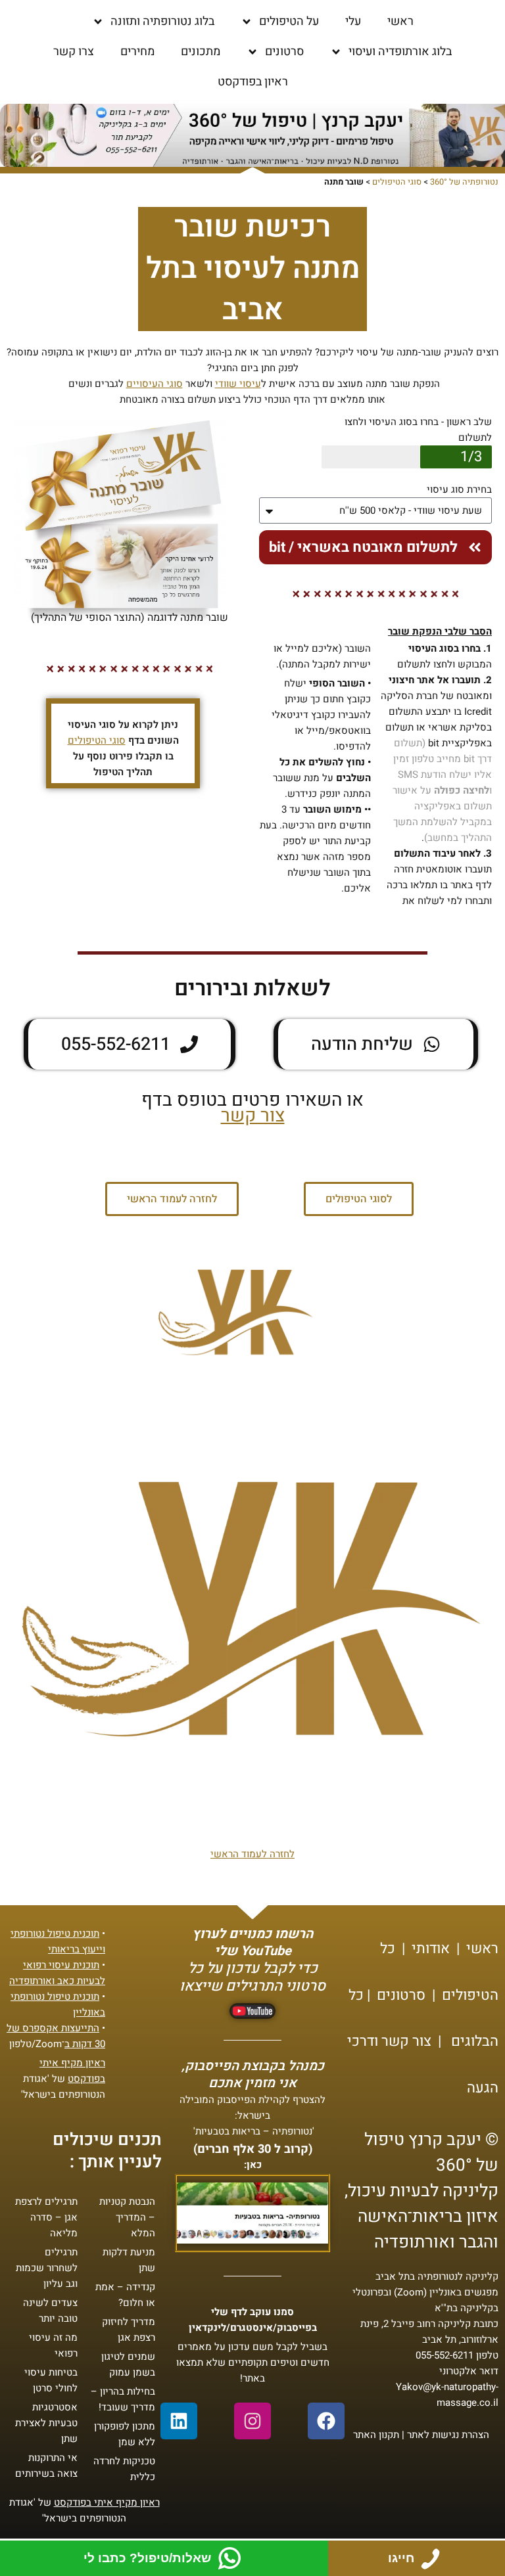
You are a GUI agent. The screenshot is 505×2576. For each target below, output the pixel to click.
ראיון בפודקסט (253, 82)
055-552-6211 (445, 2355)
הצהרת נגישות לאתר (448, 2435)
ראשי (400, 21)
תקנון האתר (376, 2435)
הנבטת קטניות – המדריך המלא (127, 2217)
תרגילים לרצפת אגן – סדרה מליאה (46, 2217)
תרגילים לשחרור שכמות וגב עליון (47, 2268)
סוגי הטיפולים (397, 182)
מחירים (137, 52)
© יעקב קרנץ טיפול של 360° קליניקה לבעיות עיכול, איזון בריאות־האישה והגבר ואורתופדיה (421, 2191)
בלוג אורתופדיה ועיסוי (400, 52)
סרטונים (284, 52)
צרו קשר (74, 52)
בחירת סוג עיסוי (459, 489)
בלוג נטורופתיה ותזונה (162, 21)
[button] (172, 1199)
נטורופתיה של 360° (464, 182)
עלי (353, 21)
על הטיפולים (289, 21)
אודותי (431, 1949)
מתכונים (201, 52)
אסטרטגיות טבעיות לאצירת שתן (46, 2423)
